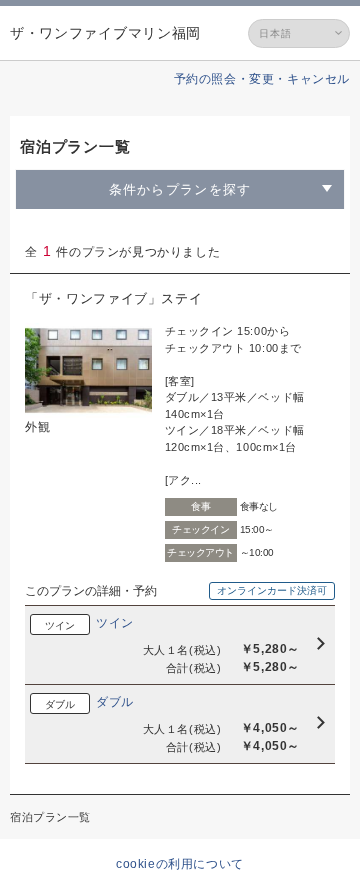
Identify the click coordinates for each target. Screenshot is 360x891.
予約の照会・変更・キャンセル (262, 79)
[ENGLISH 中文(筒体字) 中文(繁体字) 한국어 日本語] (299, 33)
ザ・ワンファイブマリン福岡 (105, 33)
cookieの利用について (180, 864)
